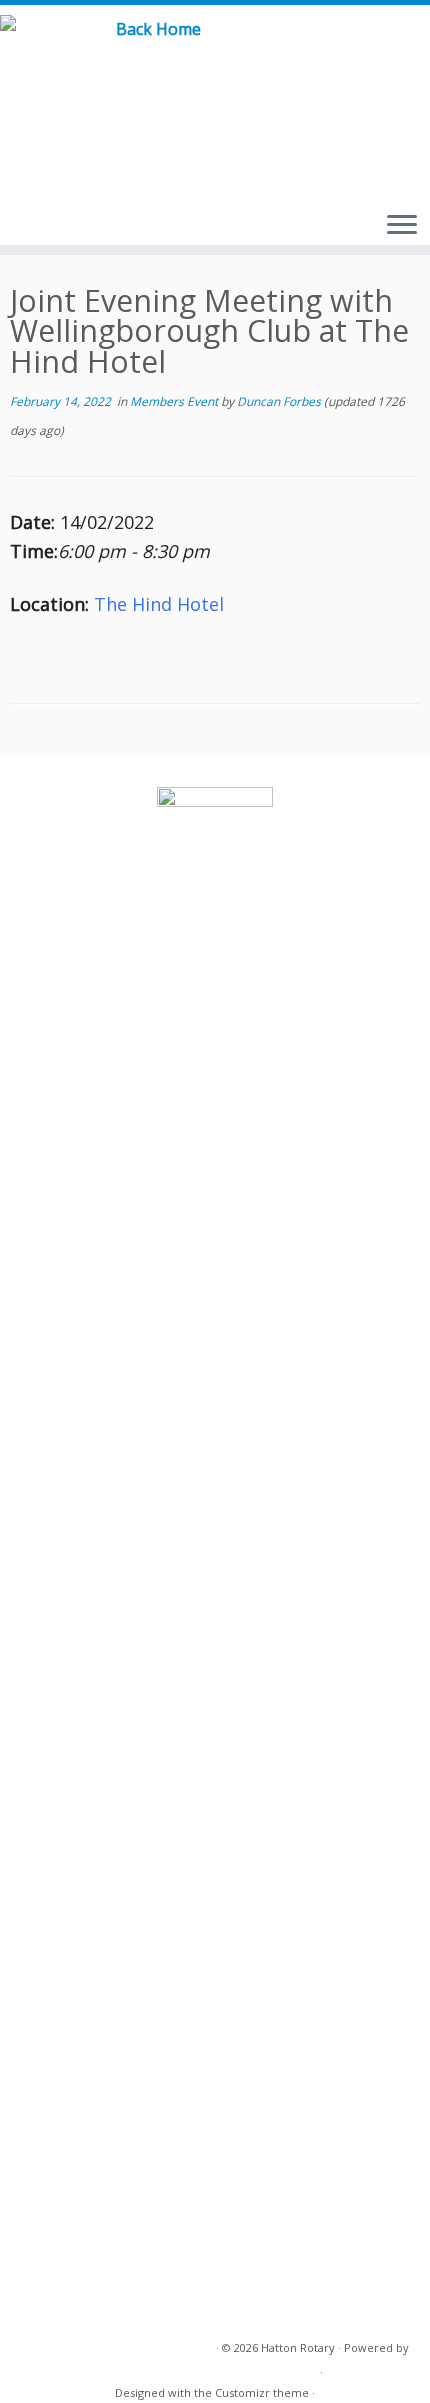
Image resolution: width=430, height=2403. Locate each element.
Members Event (175, 401)
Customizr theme (262, 2392)
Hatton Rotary (298, 2347)
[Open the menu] (402, 226)
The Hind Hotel (159, 604)
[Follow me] (407, 49)
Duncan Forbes (279, 401)
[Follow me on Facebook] (383, 49)
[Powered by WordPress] (310, 2368)
